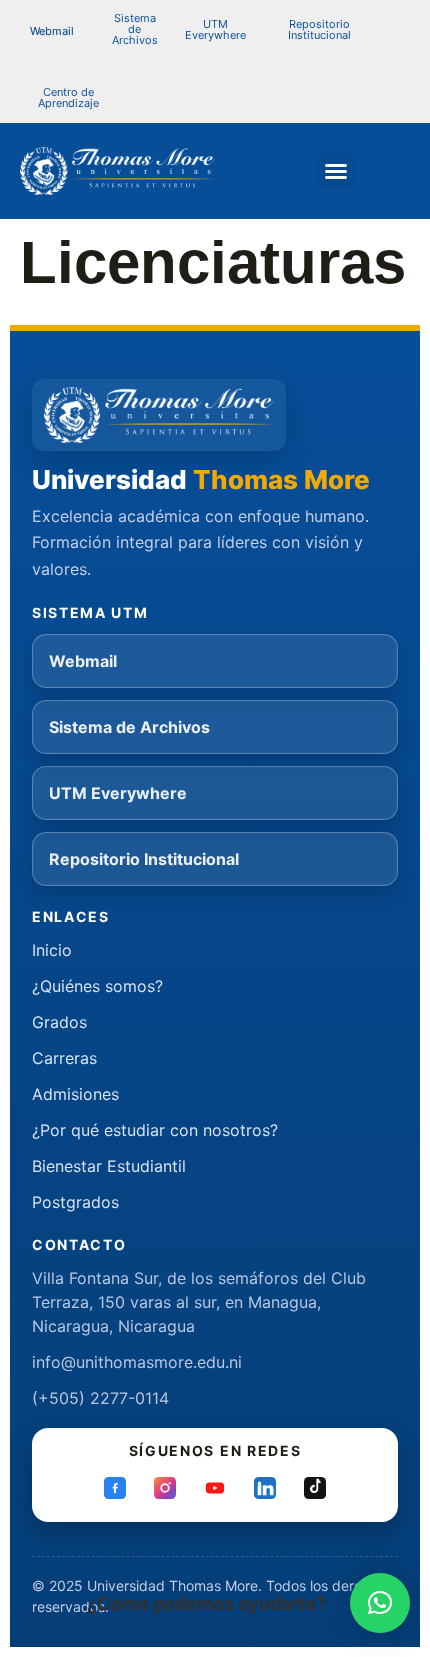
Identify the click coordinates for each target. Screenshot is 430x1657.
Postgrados (75, 1202)
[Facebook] (115, 1488)
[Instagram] (165, 1488)
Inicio (52, 950)
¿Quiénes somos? (97, 986)
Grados (59, 1022)
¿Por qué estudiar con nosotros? (155, 1130)
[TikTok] (315, 1488)
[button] (135, 29)
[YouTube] (215, 1488)
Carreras (64, 1058)
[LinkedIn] (265, 1488)
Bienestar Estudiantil (109, 1166)
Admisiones (75, 1094)
